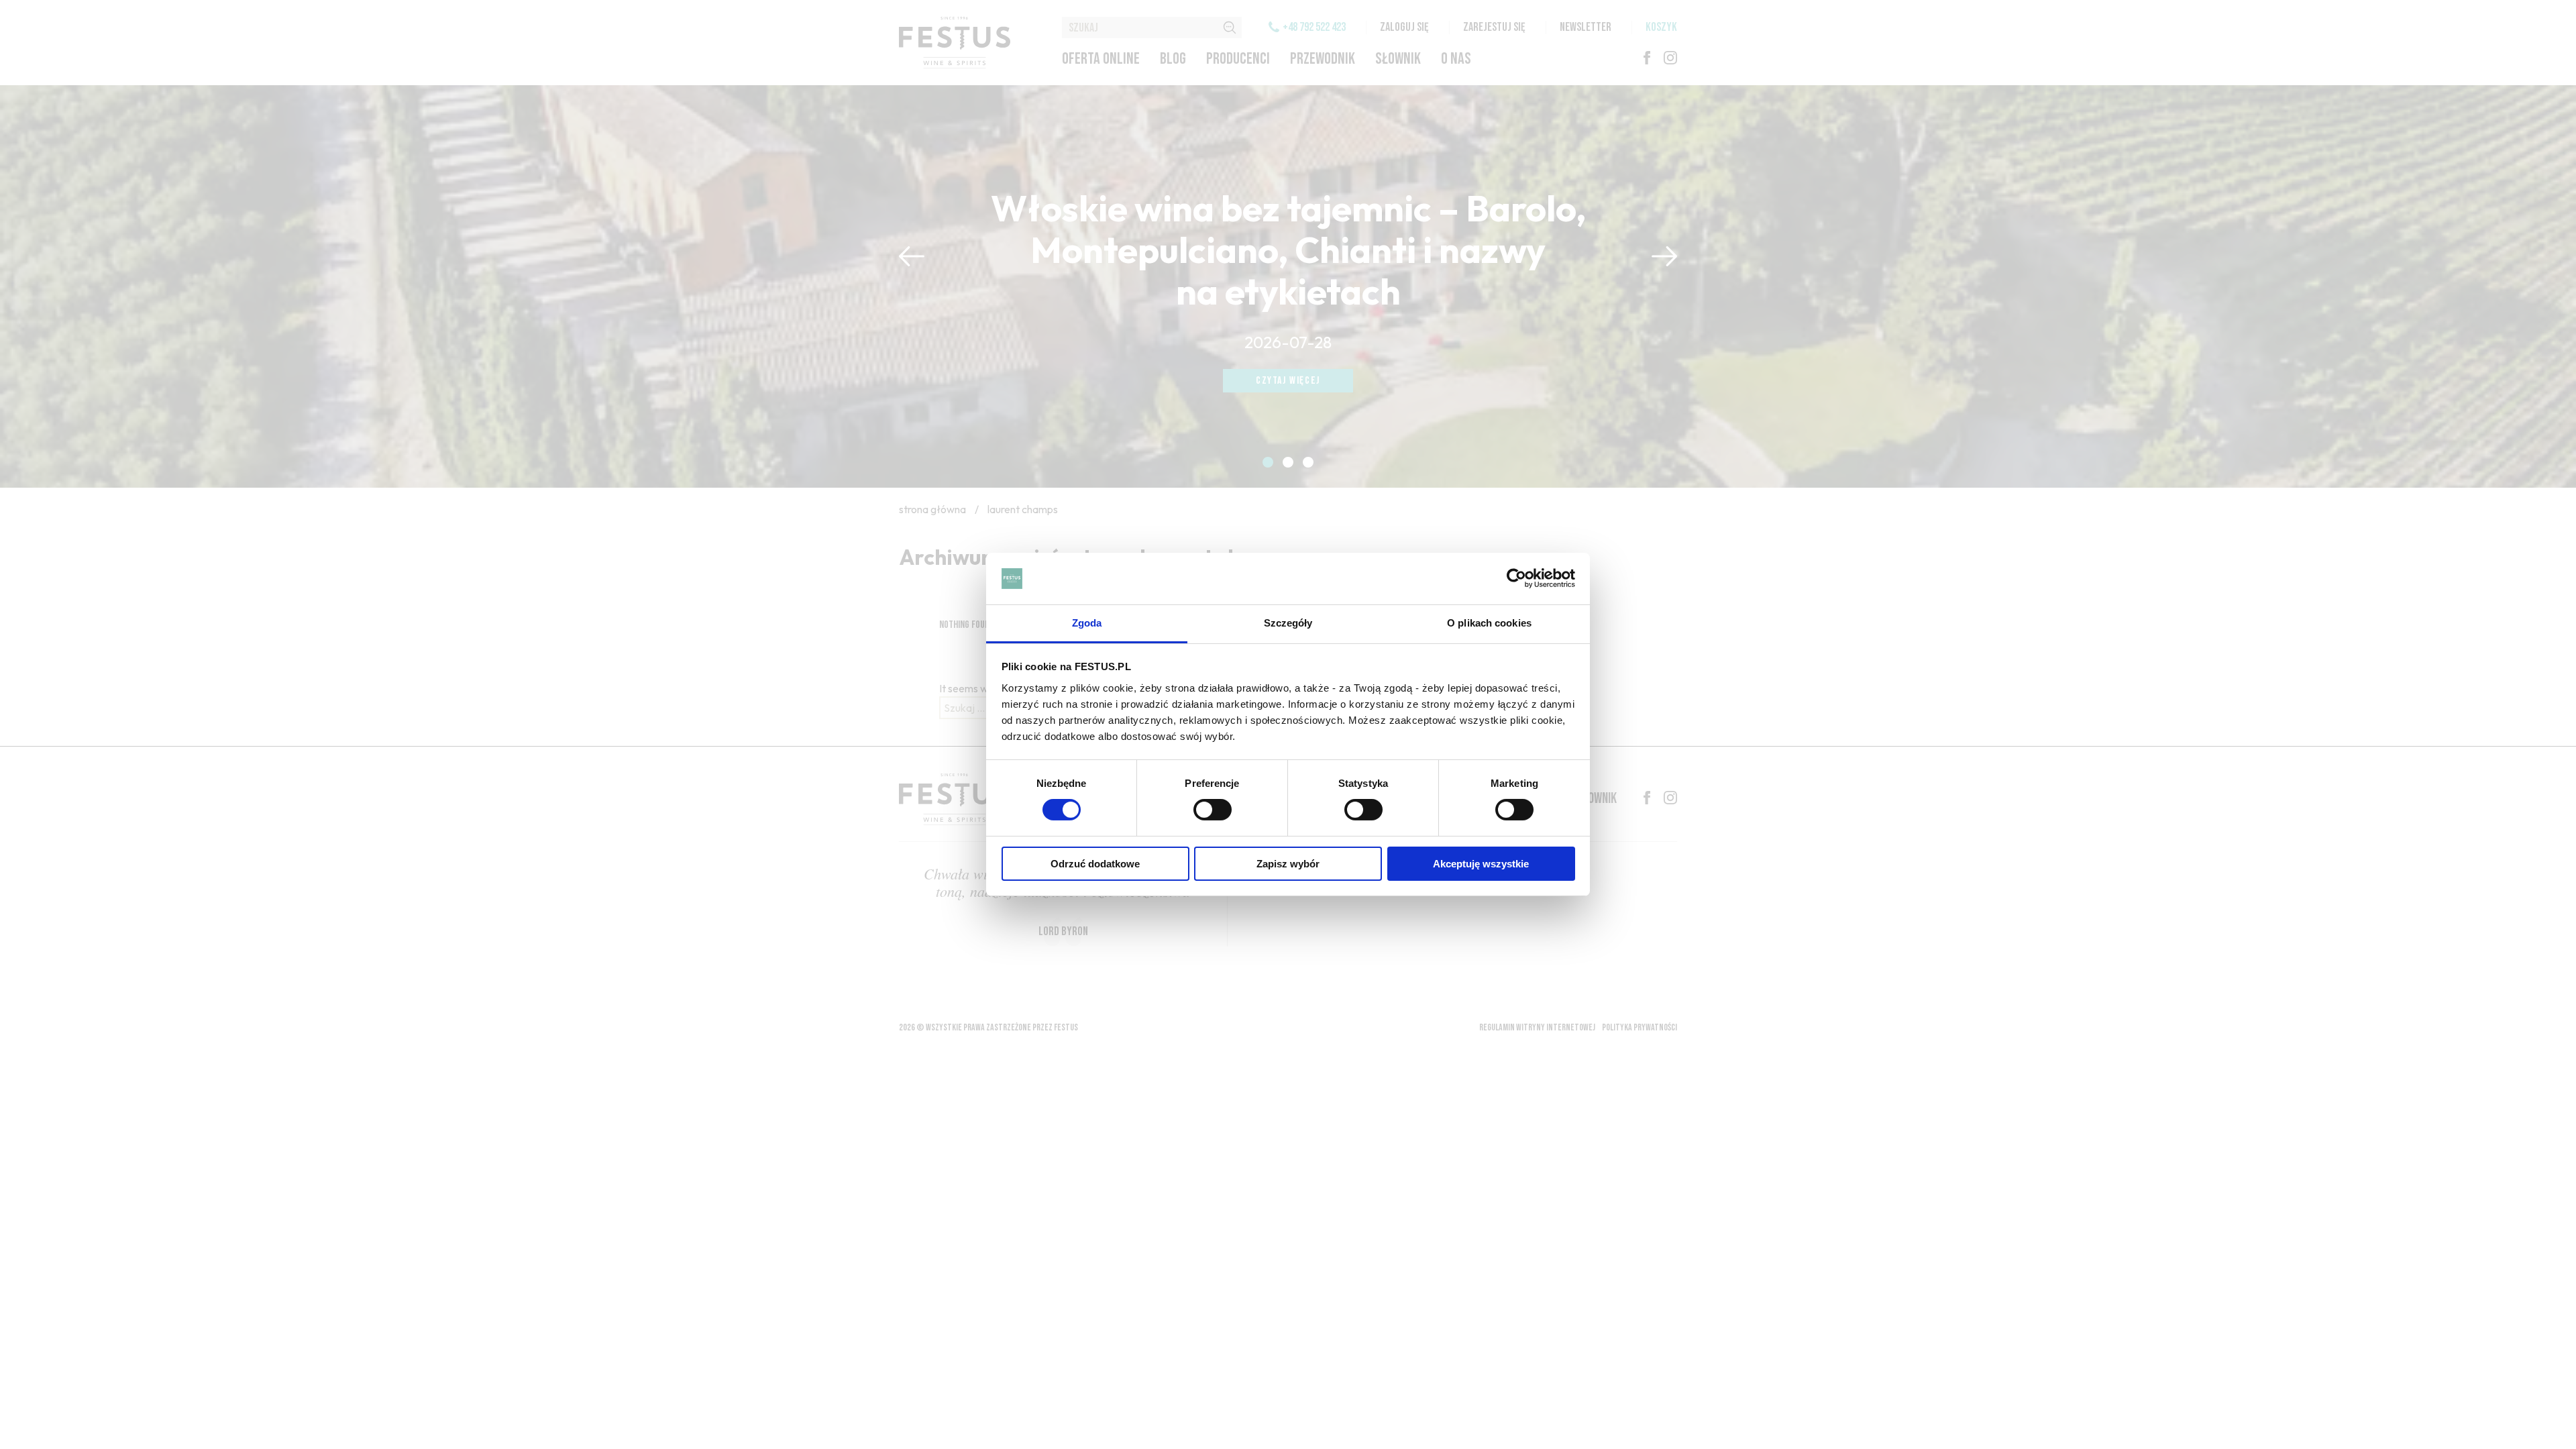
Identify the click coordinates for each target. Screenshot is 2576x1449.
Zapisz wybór (1288, 864)
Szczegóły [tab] (1288, 623)
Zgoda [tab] (1087, 623)
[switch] (1213, 810)
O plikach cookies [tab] (1489, 623)
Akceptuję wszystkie (1481, 864)
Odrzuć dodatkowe (1095, 864)
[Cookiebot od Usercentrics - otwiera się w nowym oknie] (1516, 578)
